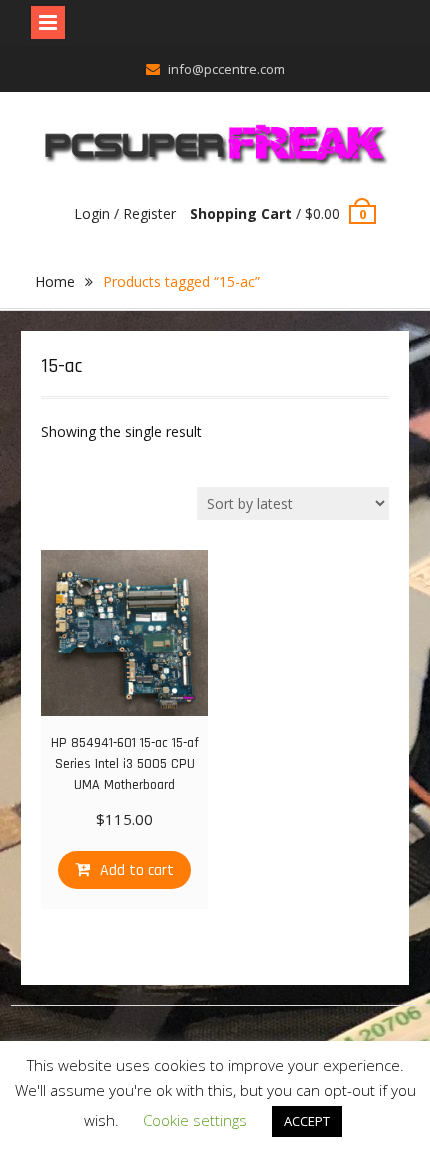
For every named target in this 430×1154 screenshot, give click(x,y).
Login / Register (125, 213)
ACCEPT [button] (307, 1121)
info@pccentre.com (226, 69)
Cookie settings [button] (195, 1120)
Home (55, 281)
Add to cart (137, 870)
